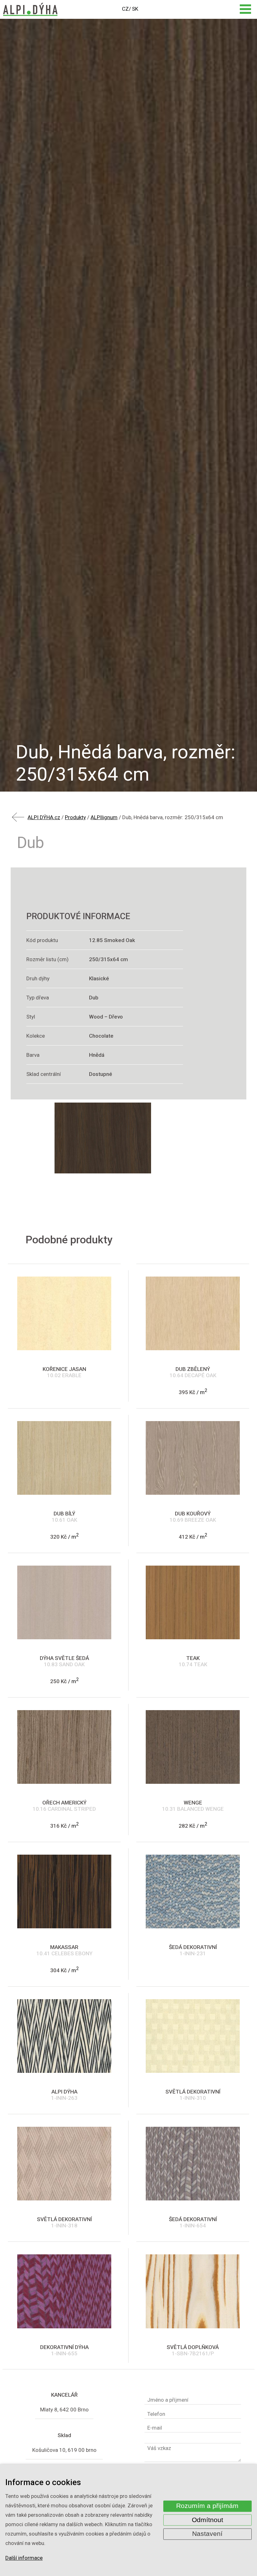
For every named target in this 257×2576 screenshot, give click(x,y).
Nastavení (207, 2534)
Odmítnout (207, 2520)
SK (135, 9)
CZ (125, 9)
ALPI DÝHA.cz (44, 817)
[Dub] (103, 1138)
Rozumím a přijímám (207, 2506)
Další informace (24, 2558)
